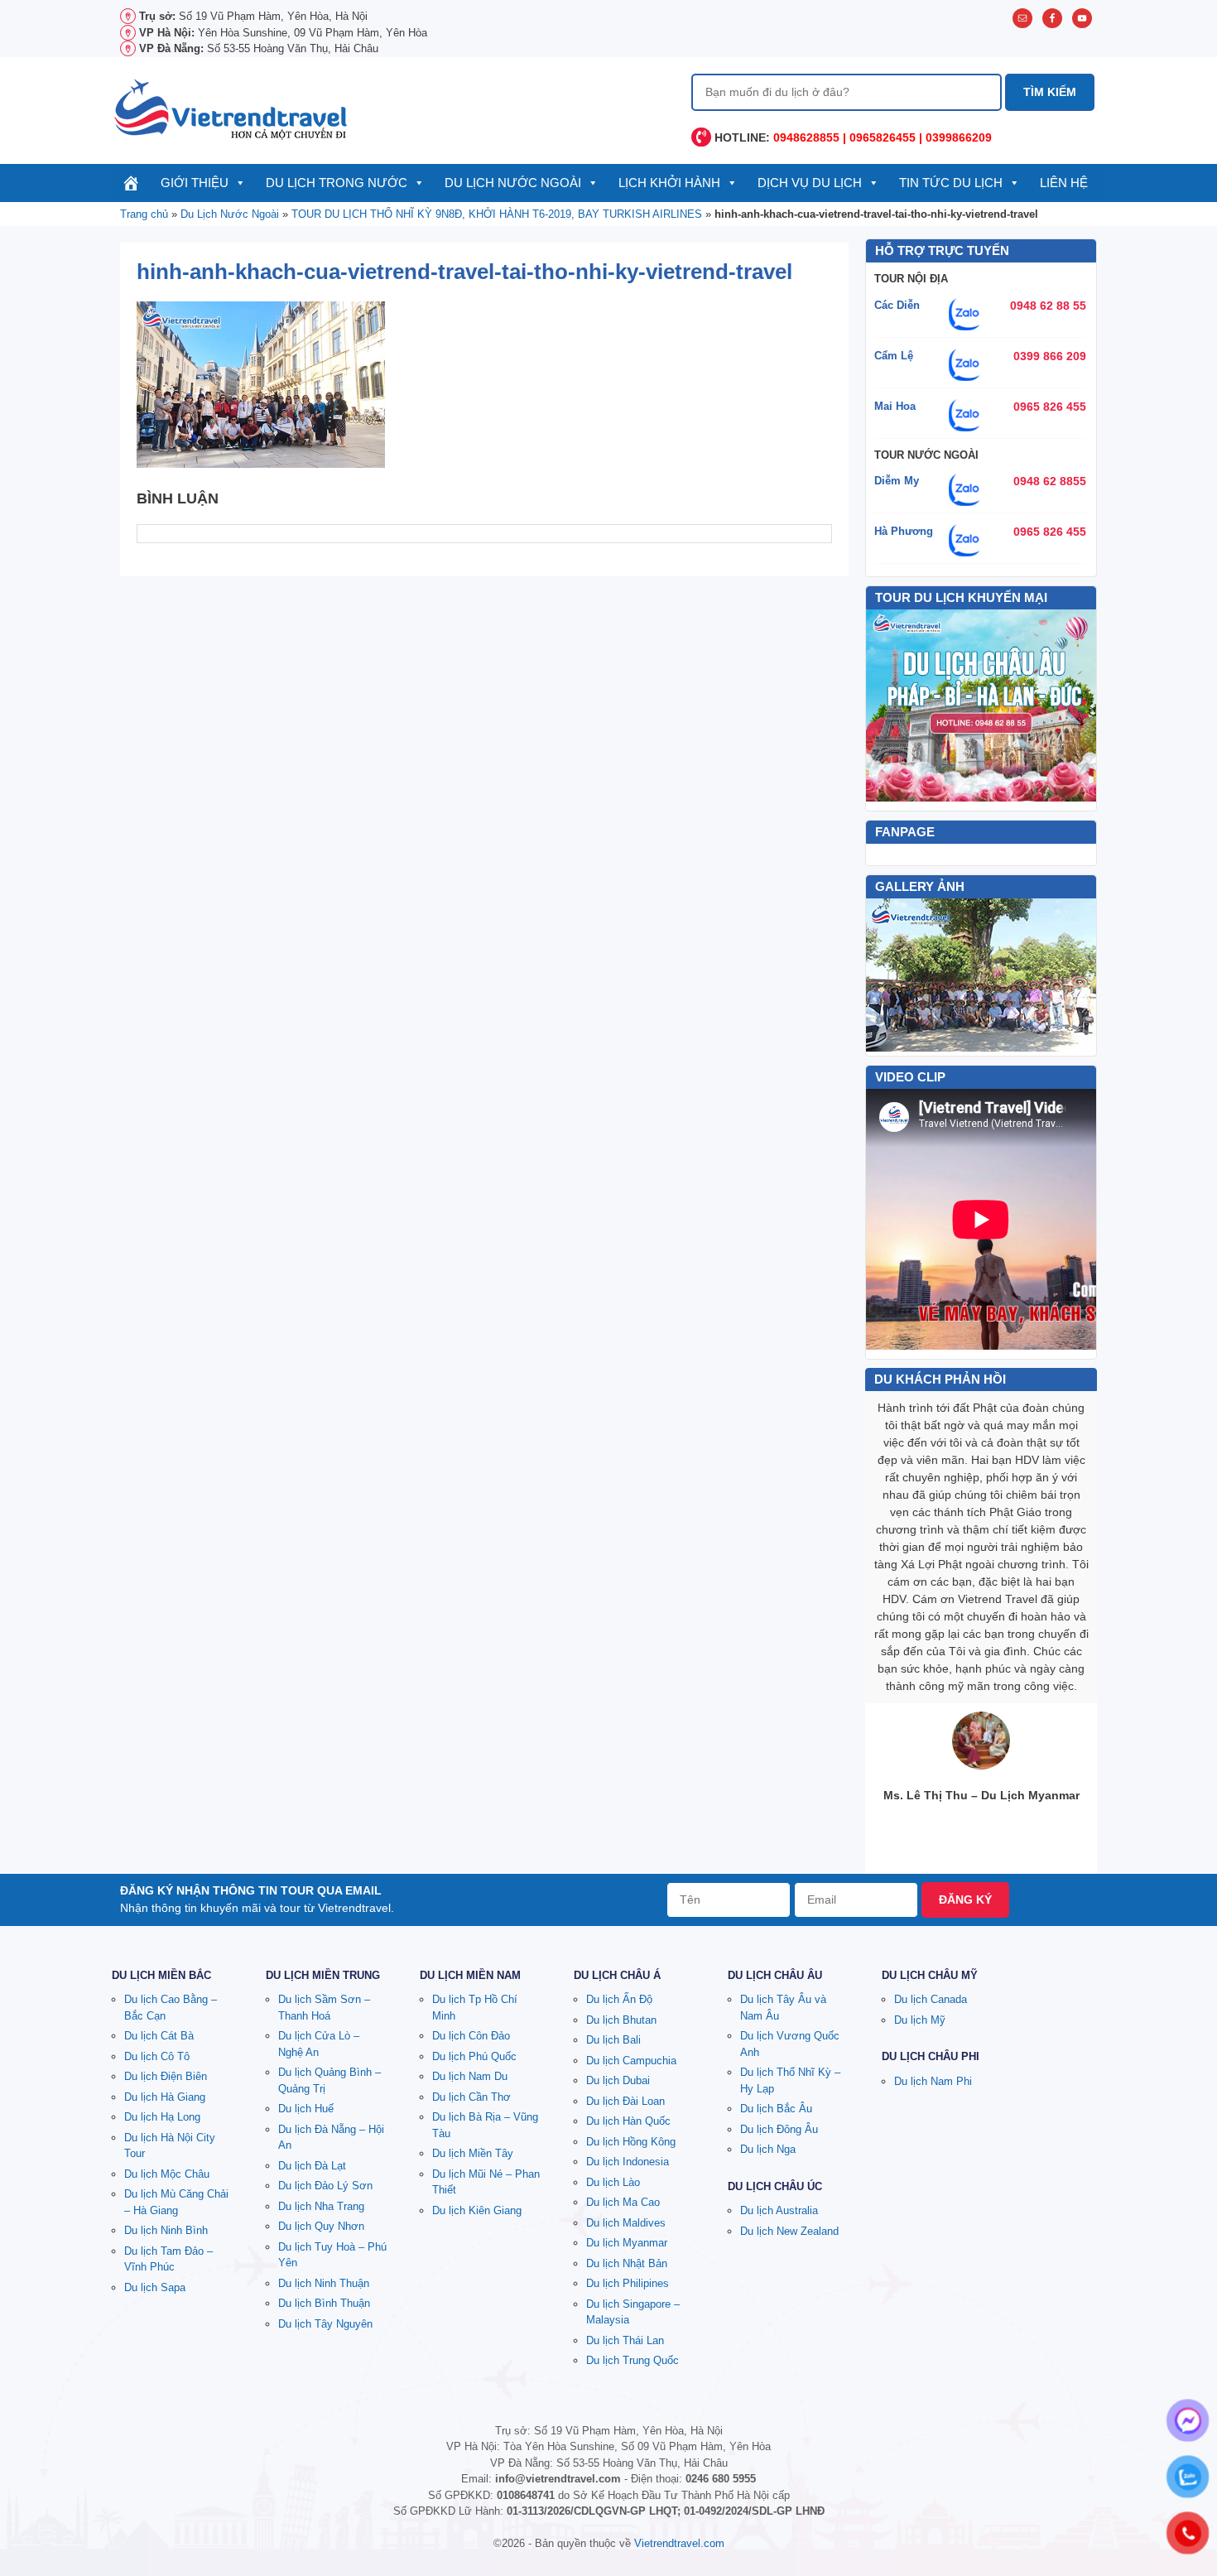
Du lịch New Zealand (789, 2231)
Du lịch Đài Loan (625, 2101)
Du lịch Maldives (626, 2223)
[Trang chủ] (131, 183)
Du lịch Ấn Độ (619, 1999)
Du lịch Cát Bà (159, 2036)
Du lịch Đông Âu (779, 2129)
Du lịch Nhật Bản (627, 2263)
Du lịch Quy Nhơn (321, 2226)
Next (1075, 975)
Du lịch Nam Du (470, 2076)
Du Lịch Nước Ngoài (513, 183)
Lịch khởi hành (669, 183)
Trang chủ (144, 214)
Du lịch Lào (613, 2182)
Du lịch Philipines (628, 2283)
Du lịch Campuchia (631, 2061)
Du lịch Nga (768, 2149)
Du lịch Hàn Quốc (628, 2121)
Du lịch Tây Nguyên (325, 2324)
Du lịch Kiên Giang (477, 2210)
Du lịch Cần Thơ (471, 2097)
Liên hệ (1064, 183)
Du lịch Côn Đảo (471, 2036)
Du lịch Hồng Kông (631, 2142)
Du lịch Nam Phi (933, 2081)
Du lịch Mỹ (920, 2020)
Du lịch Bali (613, 2040)
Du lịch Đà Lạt (312, 2166)
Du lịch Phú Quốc (474, 2056)
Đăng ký (965, 1899)
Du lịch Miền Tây (473, 2153)
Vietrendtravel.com (679, 2543)
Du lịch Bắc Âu (776, 2109)
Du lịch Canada (931, 1999)
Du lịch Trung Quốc (633, 2360)
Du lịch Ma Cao (623, 2202)
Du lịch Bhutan (621, 2020)
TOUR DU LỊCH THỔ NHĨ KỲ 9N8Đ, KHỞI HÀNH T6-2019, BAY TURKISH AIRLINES (497, 214)
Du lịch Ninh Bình (166, 2230)
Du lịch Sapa (155, 2287)
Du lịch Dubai (618, 2080)
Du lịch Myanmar (627, 2243)
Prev (887, 975)
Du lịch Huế (306, 2109)
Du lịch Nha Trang (321, 2206)
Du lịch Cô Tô (157, 2056)
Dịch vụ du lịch (810, 183)
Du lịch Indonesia (628, 2162)
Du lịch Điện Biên (166, 2076)
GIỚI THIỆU (195, 183)
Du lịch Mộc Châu (167, 2174)
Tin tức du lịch (951, 183)
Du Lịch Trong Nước (337, 183)
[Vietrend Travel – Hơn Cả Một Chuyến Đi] (232, 108)
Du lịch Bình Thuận (324, 2303)
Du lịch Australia (779, 2210)
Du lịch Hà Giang (165, 2097)
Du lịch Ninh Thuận (324, 2283)
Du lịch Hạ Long (162, 2117)
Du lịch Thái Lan (625, 2340)
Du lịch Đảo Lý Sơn (325, 2186)
